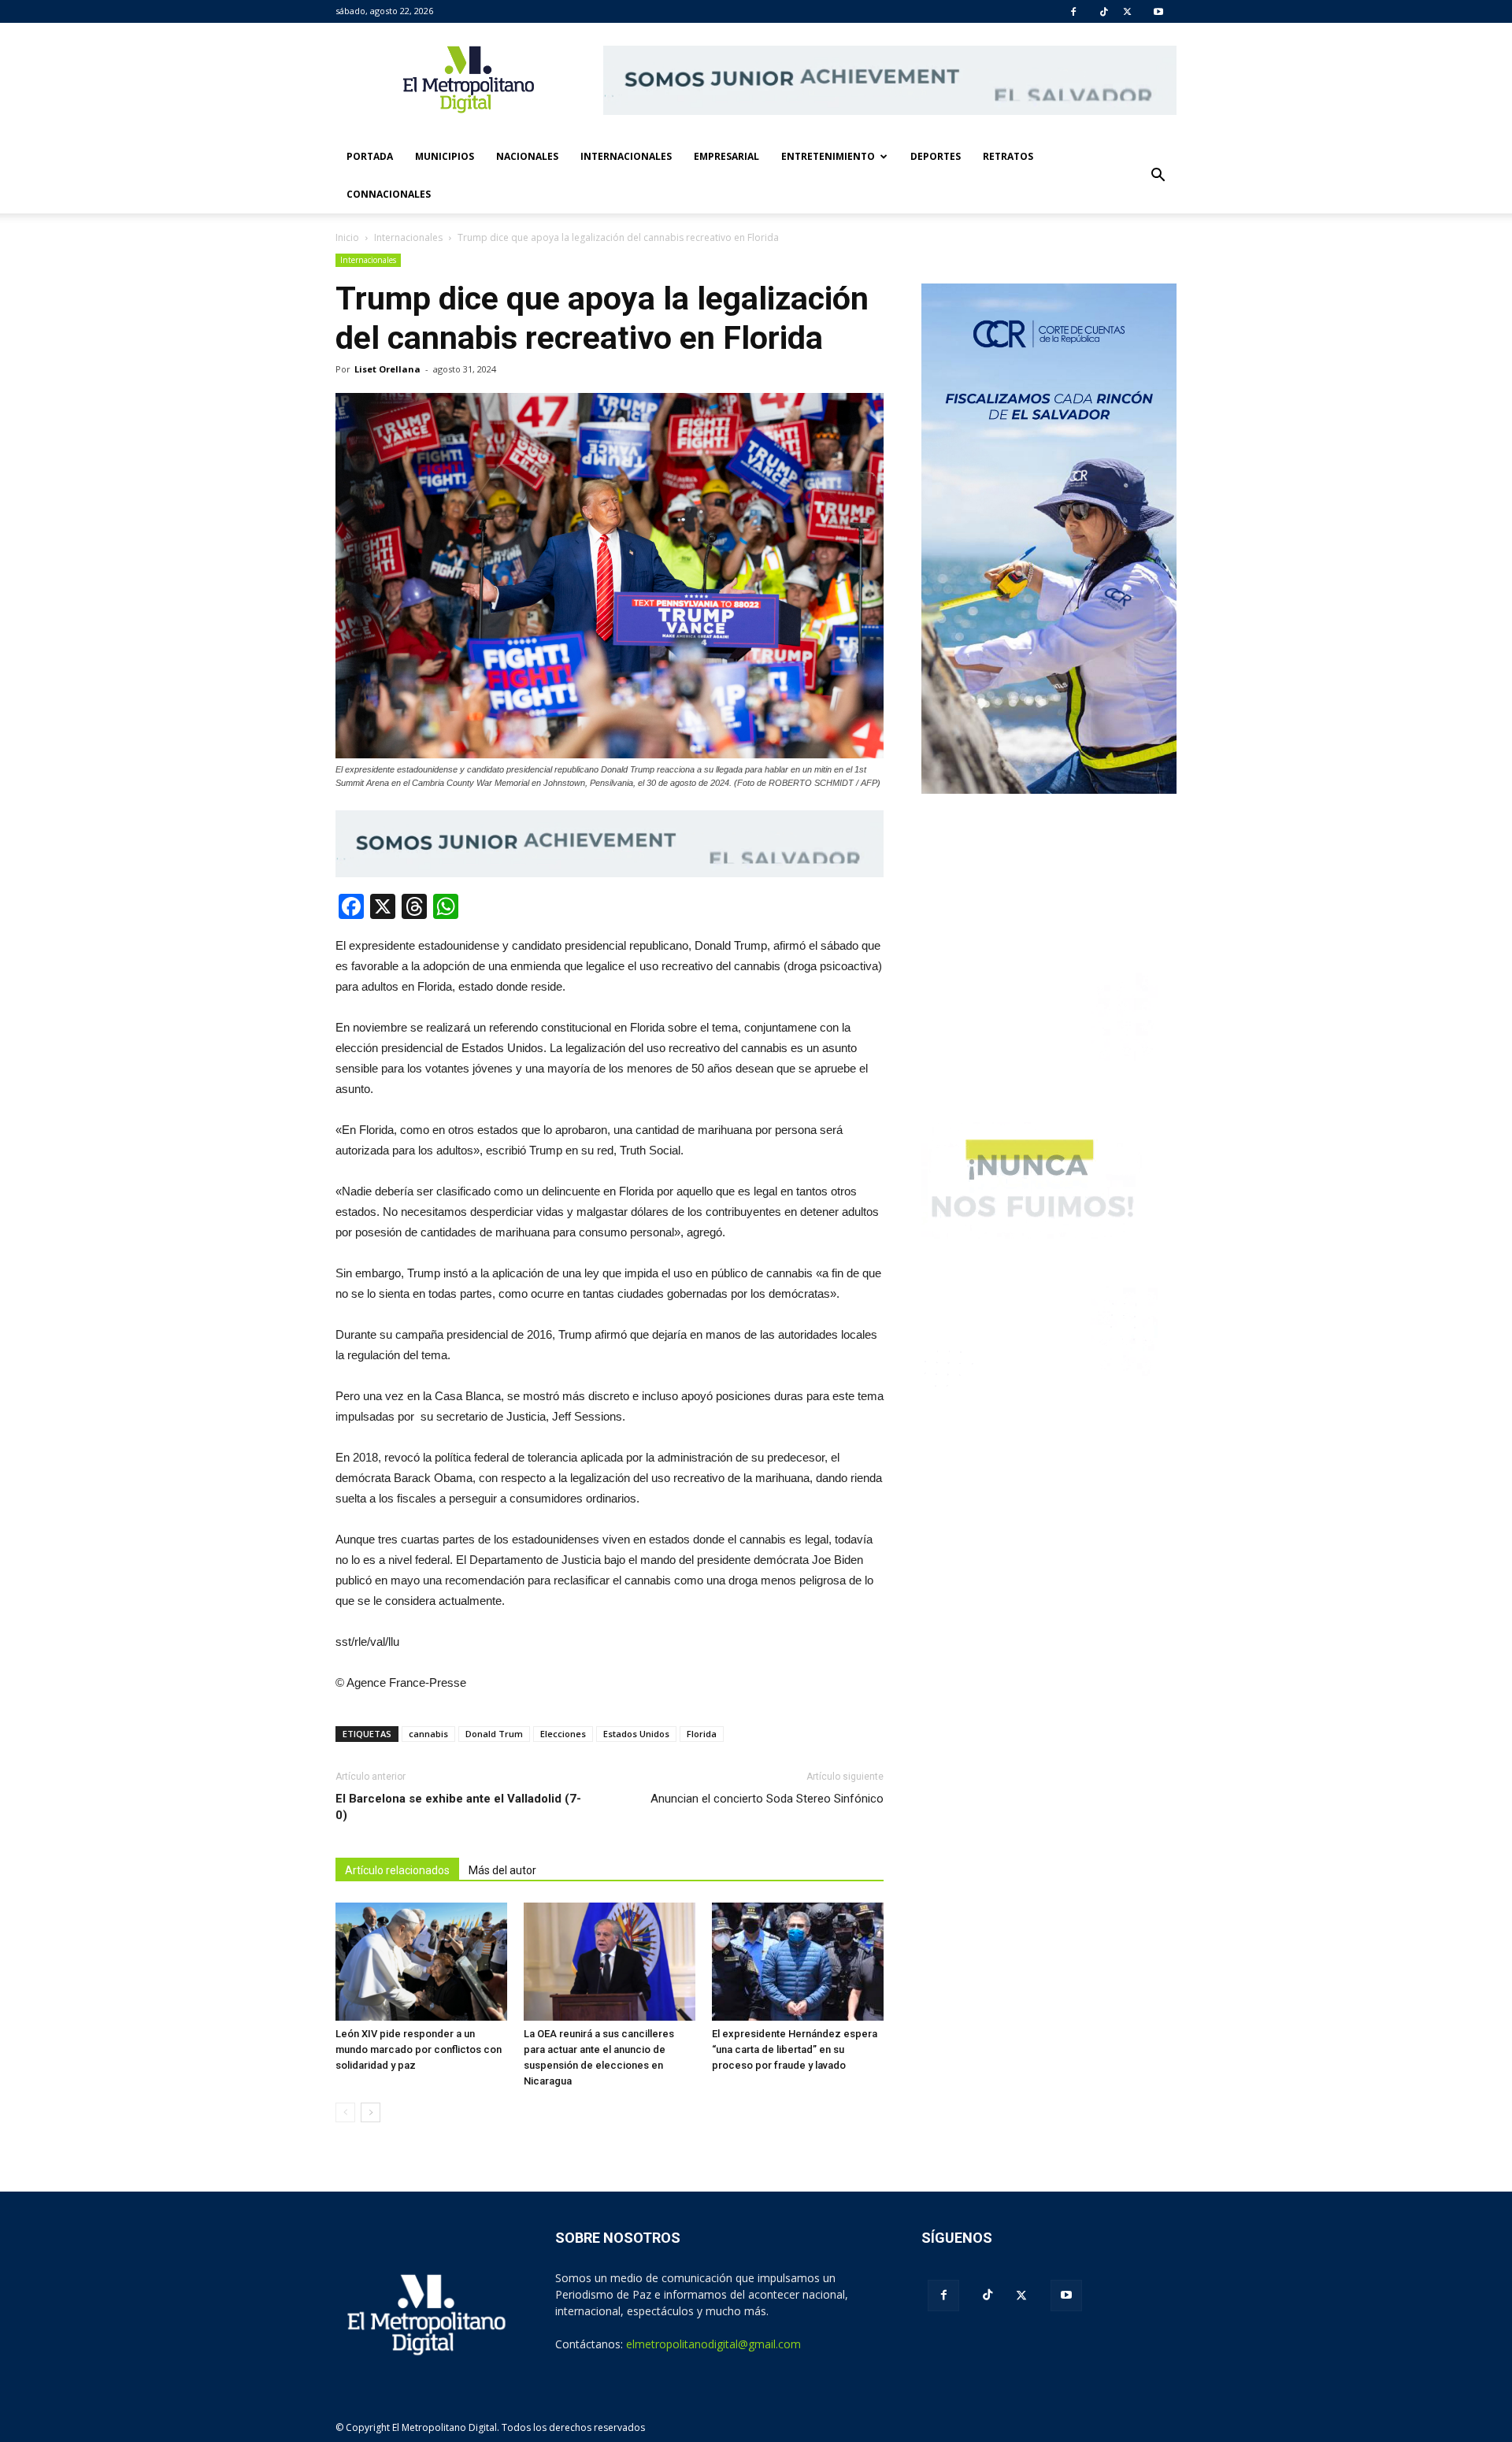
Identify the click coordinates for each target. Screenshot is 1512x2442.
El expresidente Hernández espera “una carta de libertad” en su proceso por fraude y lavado (795, 2049)
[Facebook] (1073, 12)
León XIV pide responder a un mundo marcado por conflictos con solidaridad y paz (419, 2049)
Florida (702, 1734)
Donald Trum (494, 1734)
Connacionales (389, 194)
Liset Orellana (387, 369)
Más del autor (502, 1870)
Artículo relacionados (397, 1870)
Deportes (936, 156)
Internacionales (626, 156)
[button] (1158, 176)
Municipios (445, 156)
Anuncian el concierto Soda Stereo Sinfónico (767, 1799)
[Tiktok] (1104, 12)
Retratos (1008, 156)
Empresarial (726, 156)
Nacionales (527, 156)
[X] (1127, 12)
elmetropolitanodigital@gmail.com (713, 2344)
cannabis (428, 1734)
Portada (370, 156)
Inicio (347, 237)
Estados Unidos (636, 1734)
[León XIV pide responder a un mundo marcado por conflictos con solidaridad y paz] (421, 1962)
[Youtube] (1158, 12)
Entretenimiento (828, 156)
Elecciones (563, 1734)
